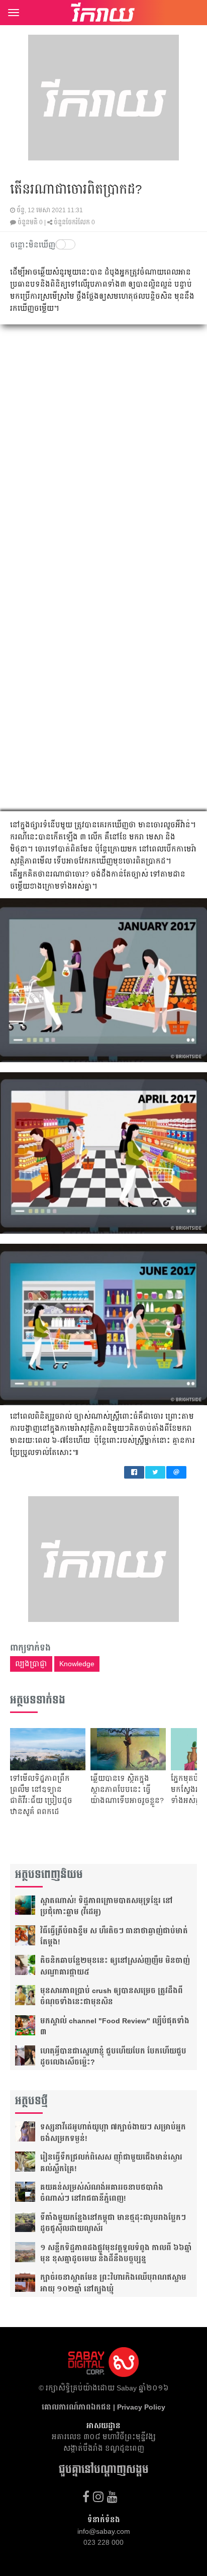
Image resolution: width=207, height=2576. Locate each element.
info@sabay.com (104, 2531)
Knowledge (77, 1664)
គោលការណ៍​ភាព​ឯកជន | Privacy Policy (103, 2407)
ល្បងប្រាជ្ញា (31, 1664)
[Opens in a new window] (86, 2497)
